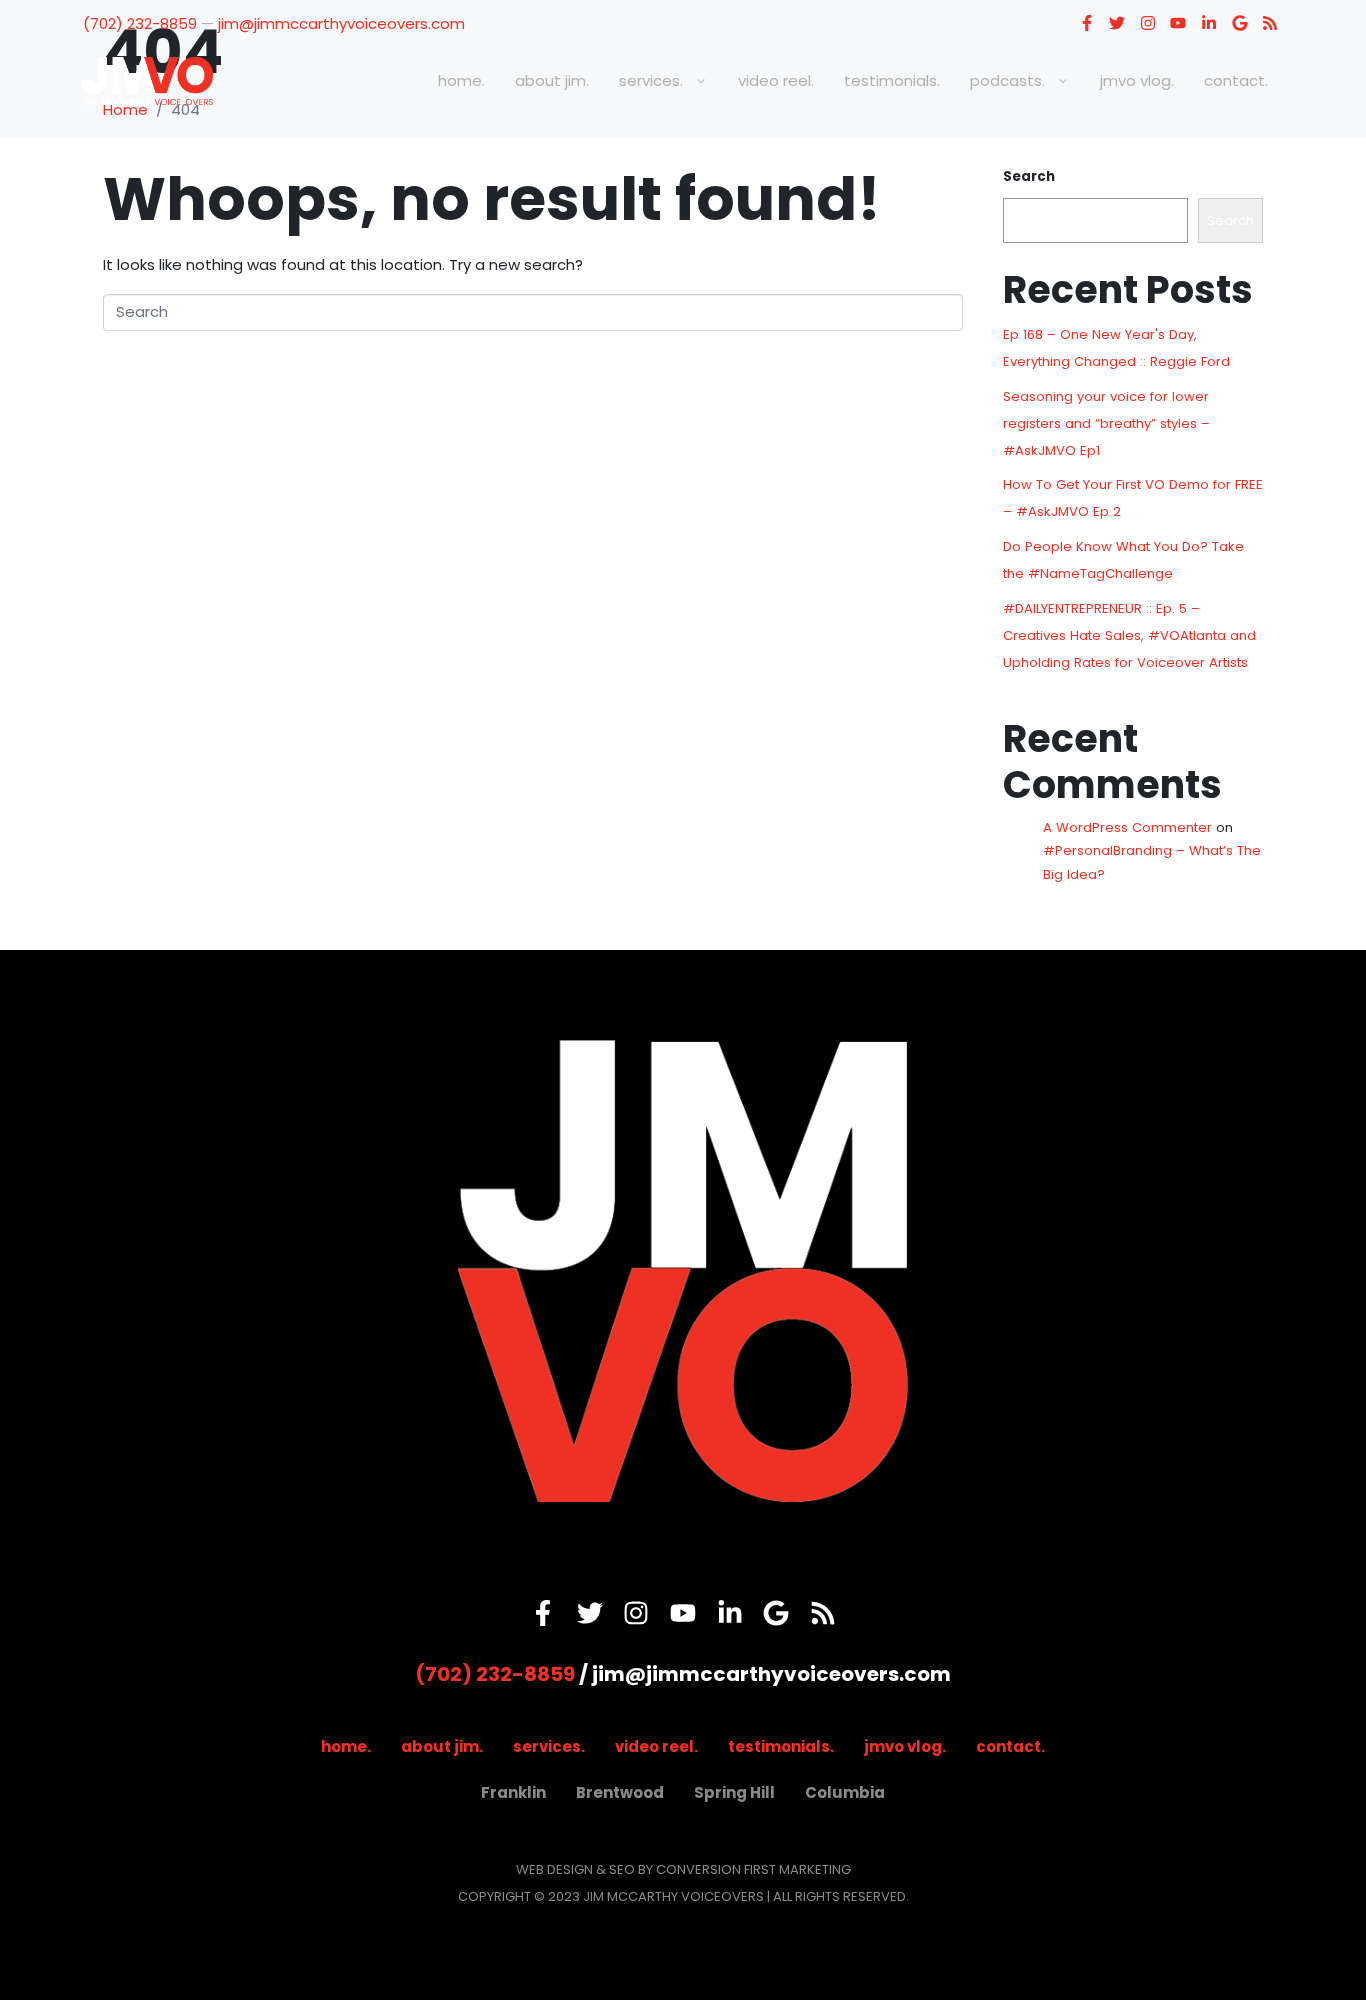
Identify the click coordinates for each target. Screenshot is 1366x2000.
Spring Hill (734, 1792)
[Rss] (1270, 23)
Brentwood (620, 1792)
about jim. (552, 80)
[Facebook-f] (1087, 23)
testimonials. (892, 80)
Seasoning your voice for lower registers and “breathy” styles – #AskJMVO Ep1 (1106, 423)
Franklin (513, 1792)
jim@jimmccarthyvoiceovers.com (341, 23)
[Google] (1240, 23)
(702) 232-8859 (140, 23)
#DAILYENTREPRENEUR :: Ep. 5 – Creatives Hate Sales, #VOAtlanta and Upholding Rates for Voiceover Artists (1129, 635)
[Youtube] (1179, 23)
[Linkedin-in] (1209, 23)
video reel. (776, 80)
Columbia (845, 1792)
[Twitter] (1117, 23)
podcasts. (1007, 80)
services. (651, 80)
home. (461, 80)
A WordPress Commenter (1127, 827)
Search (1029, 176)
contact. (1236, 80)
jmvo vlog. (1137, 80)
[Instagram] (1148, 23)
